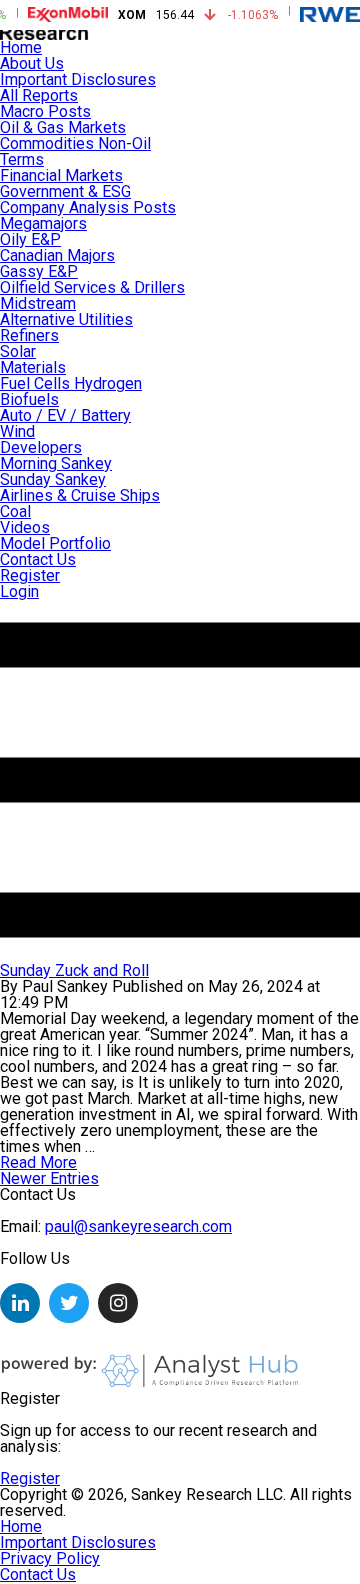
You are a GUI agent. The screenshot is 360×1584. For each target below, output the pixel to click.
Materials (33, 367)
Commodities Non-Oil (75, 143)
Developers (41, 447)
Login (19, 591)
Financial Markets (61, 175)
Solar (18, 351)
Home (21, 47)
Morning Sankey (56, 463)
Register (30, 575)
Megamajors (43, 223)
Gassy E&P (39, 271)
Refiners (29, 335)
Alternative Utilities (66, 319)
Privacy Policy (50, 1558)
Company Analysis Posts (88, 207)
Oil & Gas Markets (63, 127)
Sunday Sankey (53, 479)
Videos (25, 527)
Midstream (38, 303)
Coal (15, 511)
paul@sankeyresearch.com (138, 1226)
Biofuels (29, 399)
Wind (17, 431)
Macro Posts (45, 111)
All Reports (39, 95)
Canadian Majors (57, 255)
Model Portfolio (55, 543)
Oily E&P (30, 239)
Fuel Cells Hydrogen (71, 383)
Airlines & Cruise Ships (80, 495)
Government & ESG (65, 191)
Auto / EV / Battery (65, 415)
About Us (32, 63)
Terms (22, 159)
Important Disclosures (78, 79)
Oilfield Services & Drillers (92, 287)
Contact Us (38, 559)
